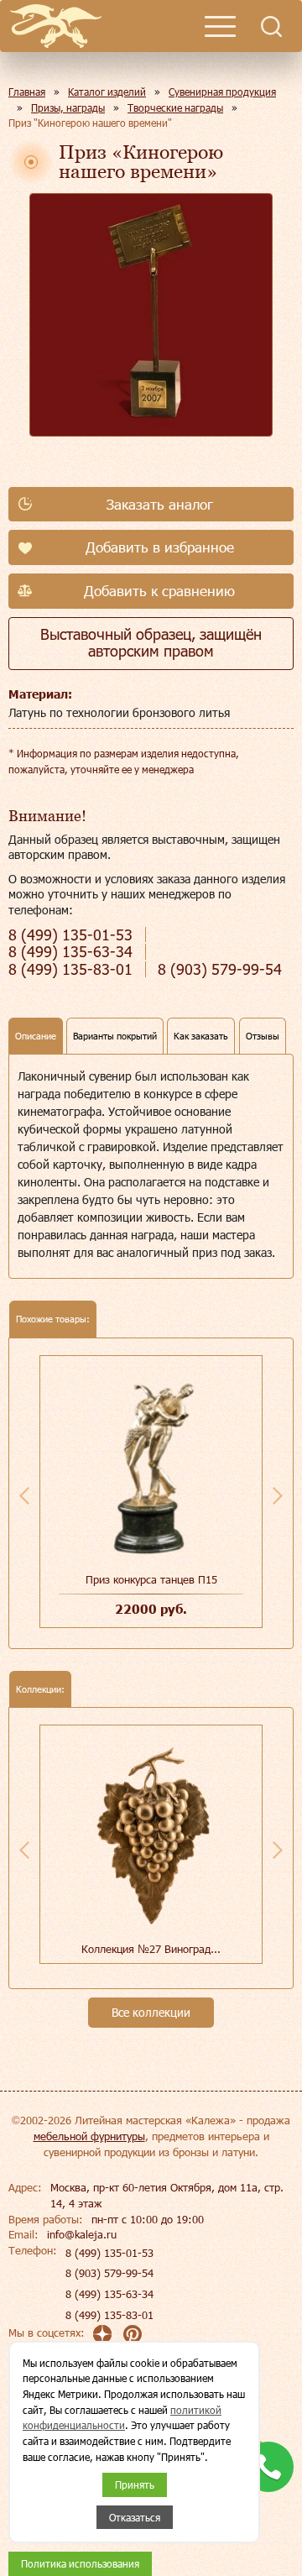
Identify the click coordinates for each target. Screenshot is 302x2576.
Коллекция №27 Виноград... (151, 1949)
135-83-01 (70, 969)
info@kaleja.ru (82, 2234)
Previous (24, 1495)
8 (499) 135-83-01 (109, 2315)
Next (278, 1495)
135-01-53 (70, 935)
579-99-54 (220, 969)
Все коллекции (151, 2012)
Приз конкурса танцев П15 (151, 1579)
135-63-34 (70, 952)
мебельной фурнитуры (89, 2136)
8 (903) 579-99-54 (109, 2273)
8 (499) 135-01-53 (109, 2253)
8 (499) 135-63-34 (109, 2294)
